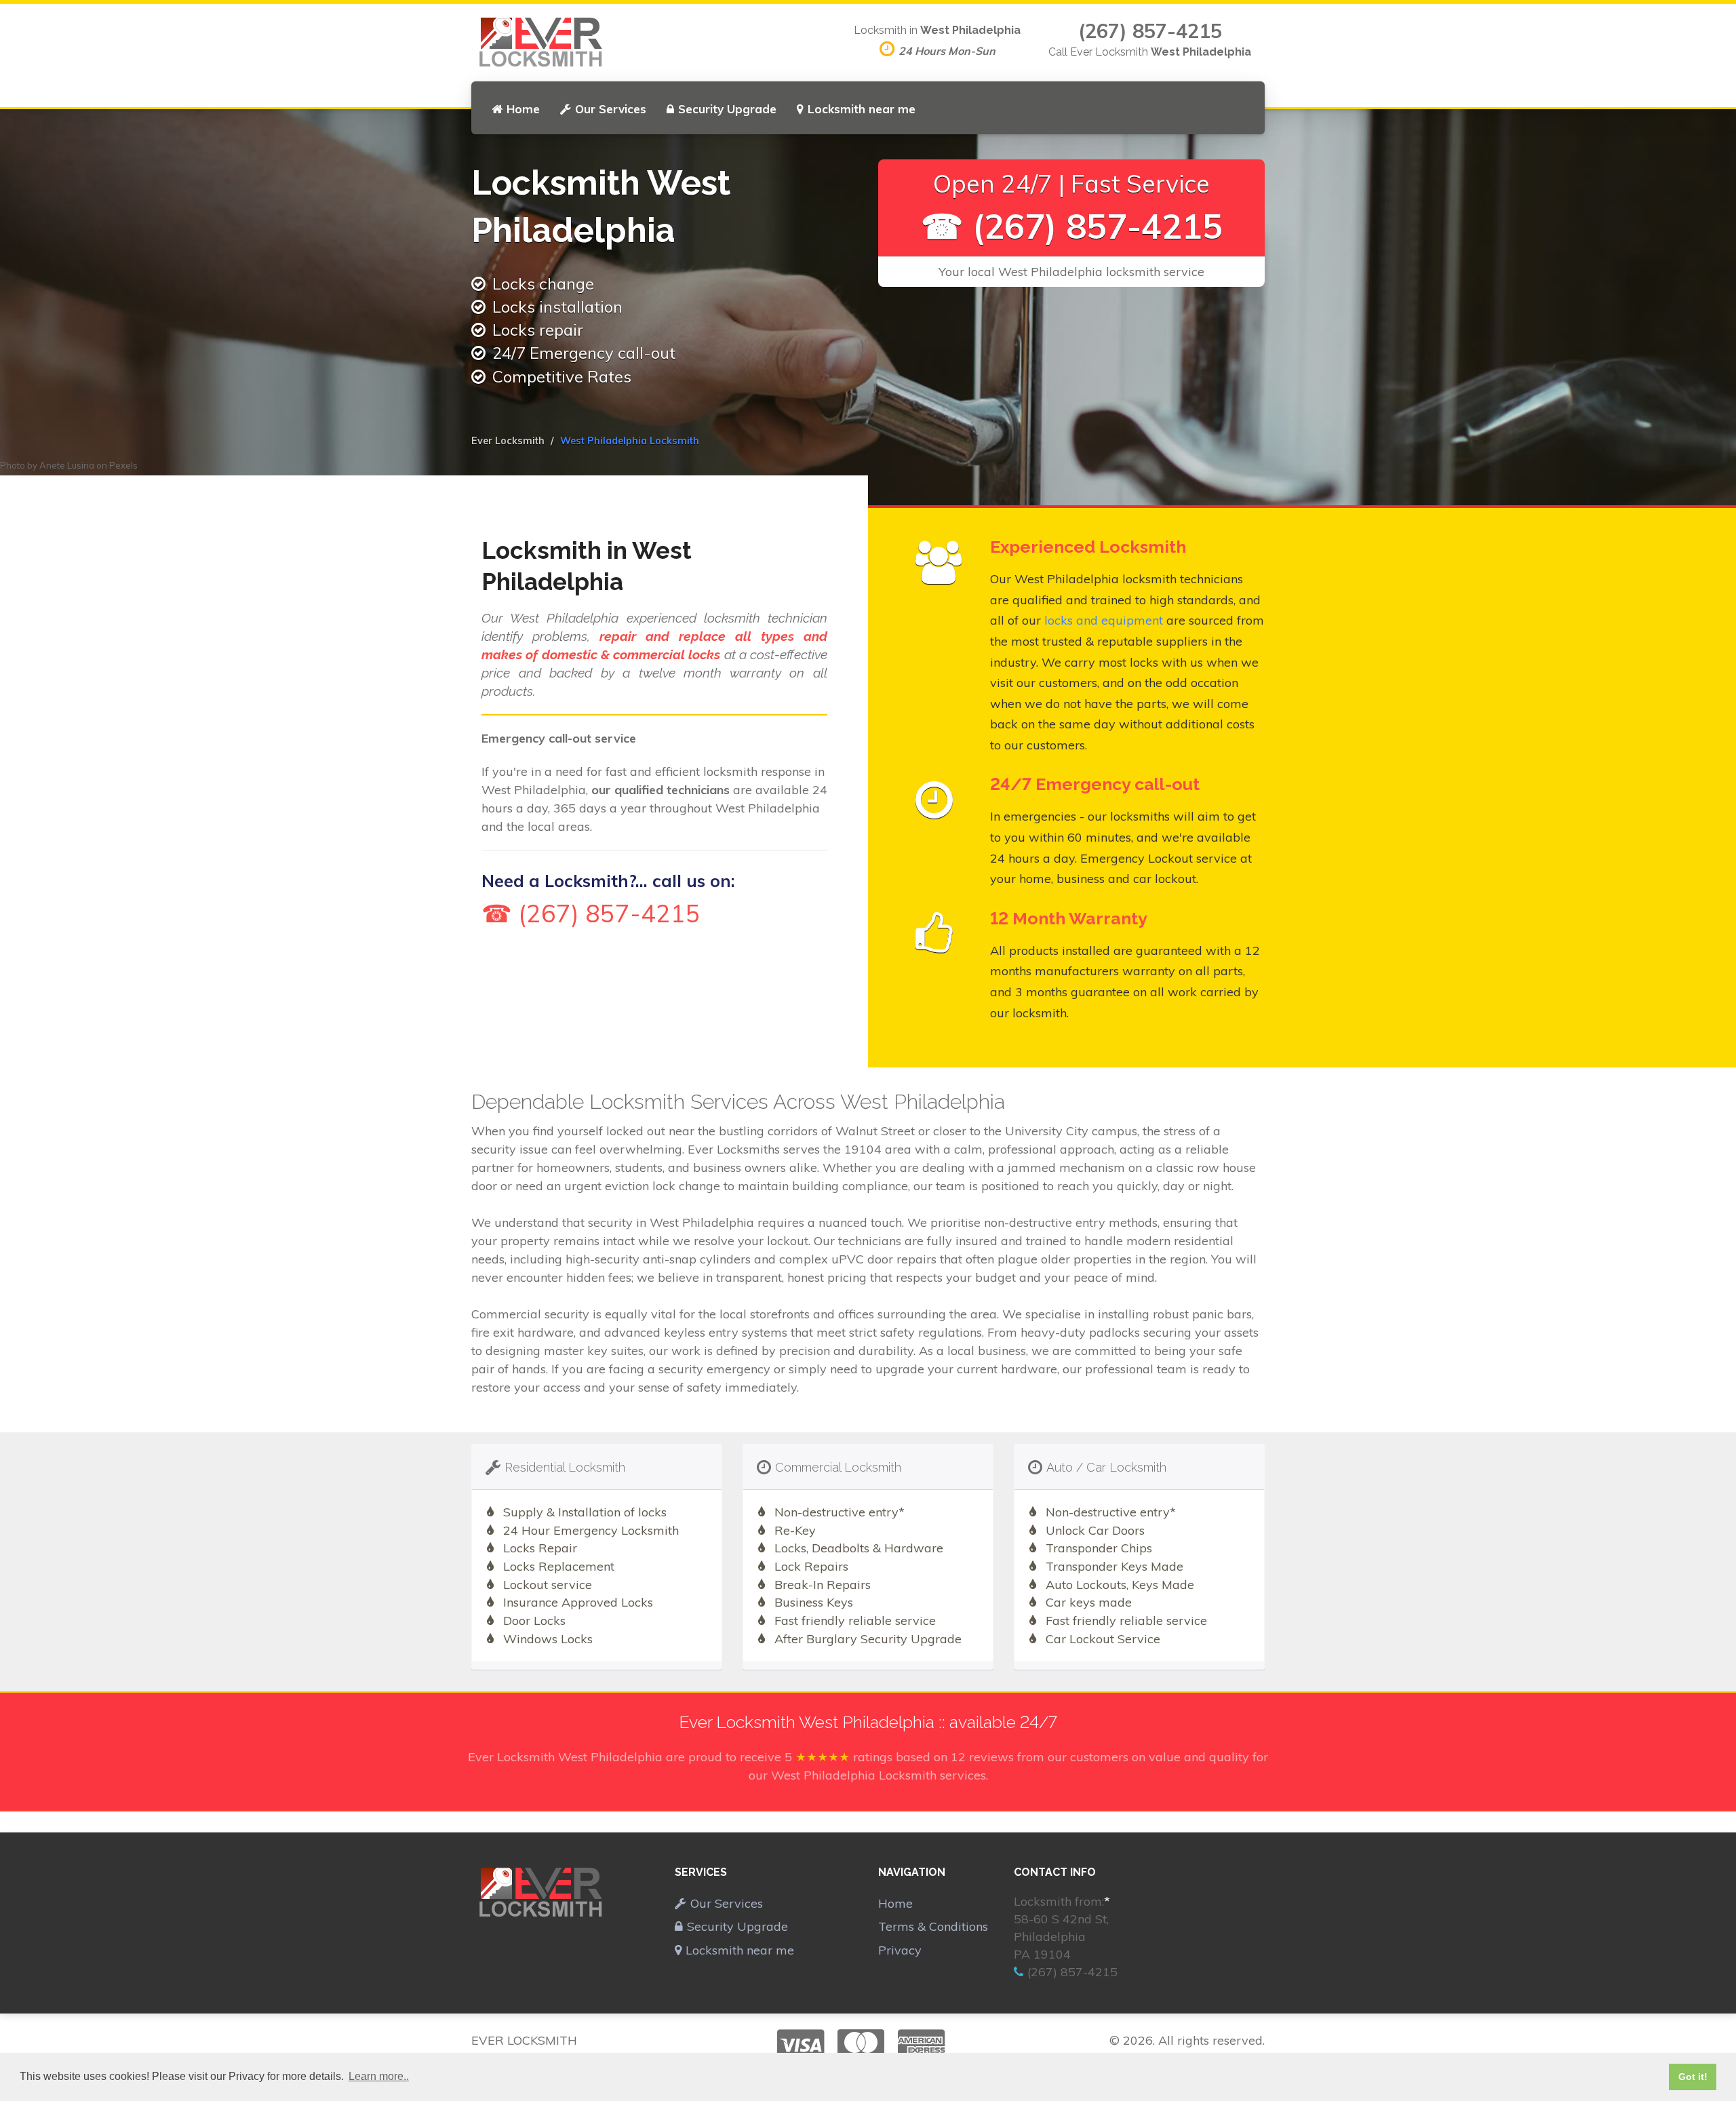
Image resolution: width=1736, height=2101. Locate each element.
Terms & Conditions (933, 1926)
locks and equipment (1104, 620)
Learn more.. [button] (379, 2076)
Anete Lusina (67, 465)
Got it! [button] (1693, 2077)
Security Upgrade (727, 109)
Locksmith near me (862, 109)
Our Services (611, 109)
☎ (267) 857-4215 (1072, 226)
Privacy (900, 1950)
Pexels (123, 465)
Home (523, 109)
